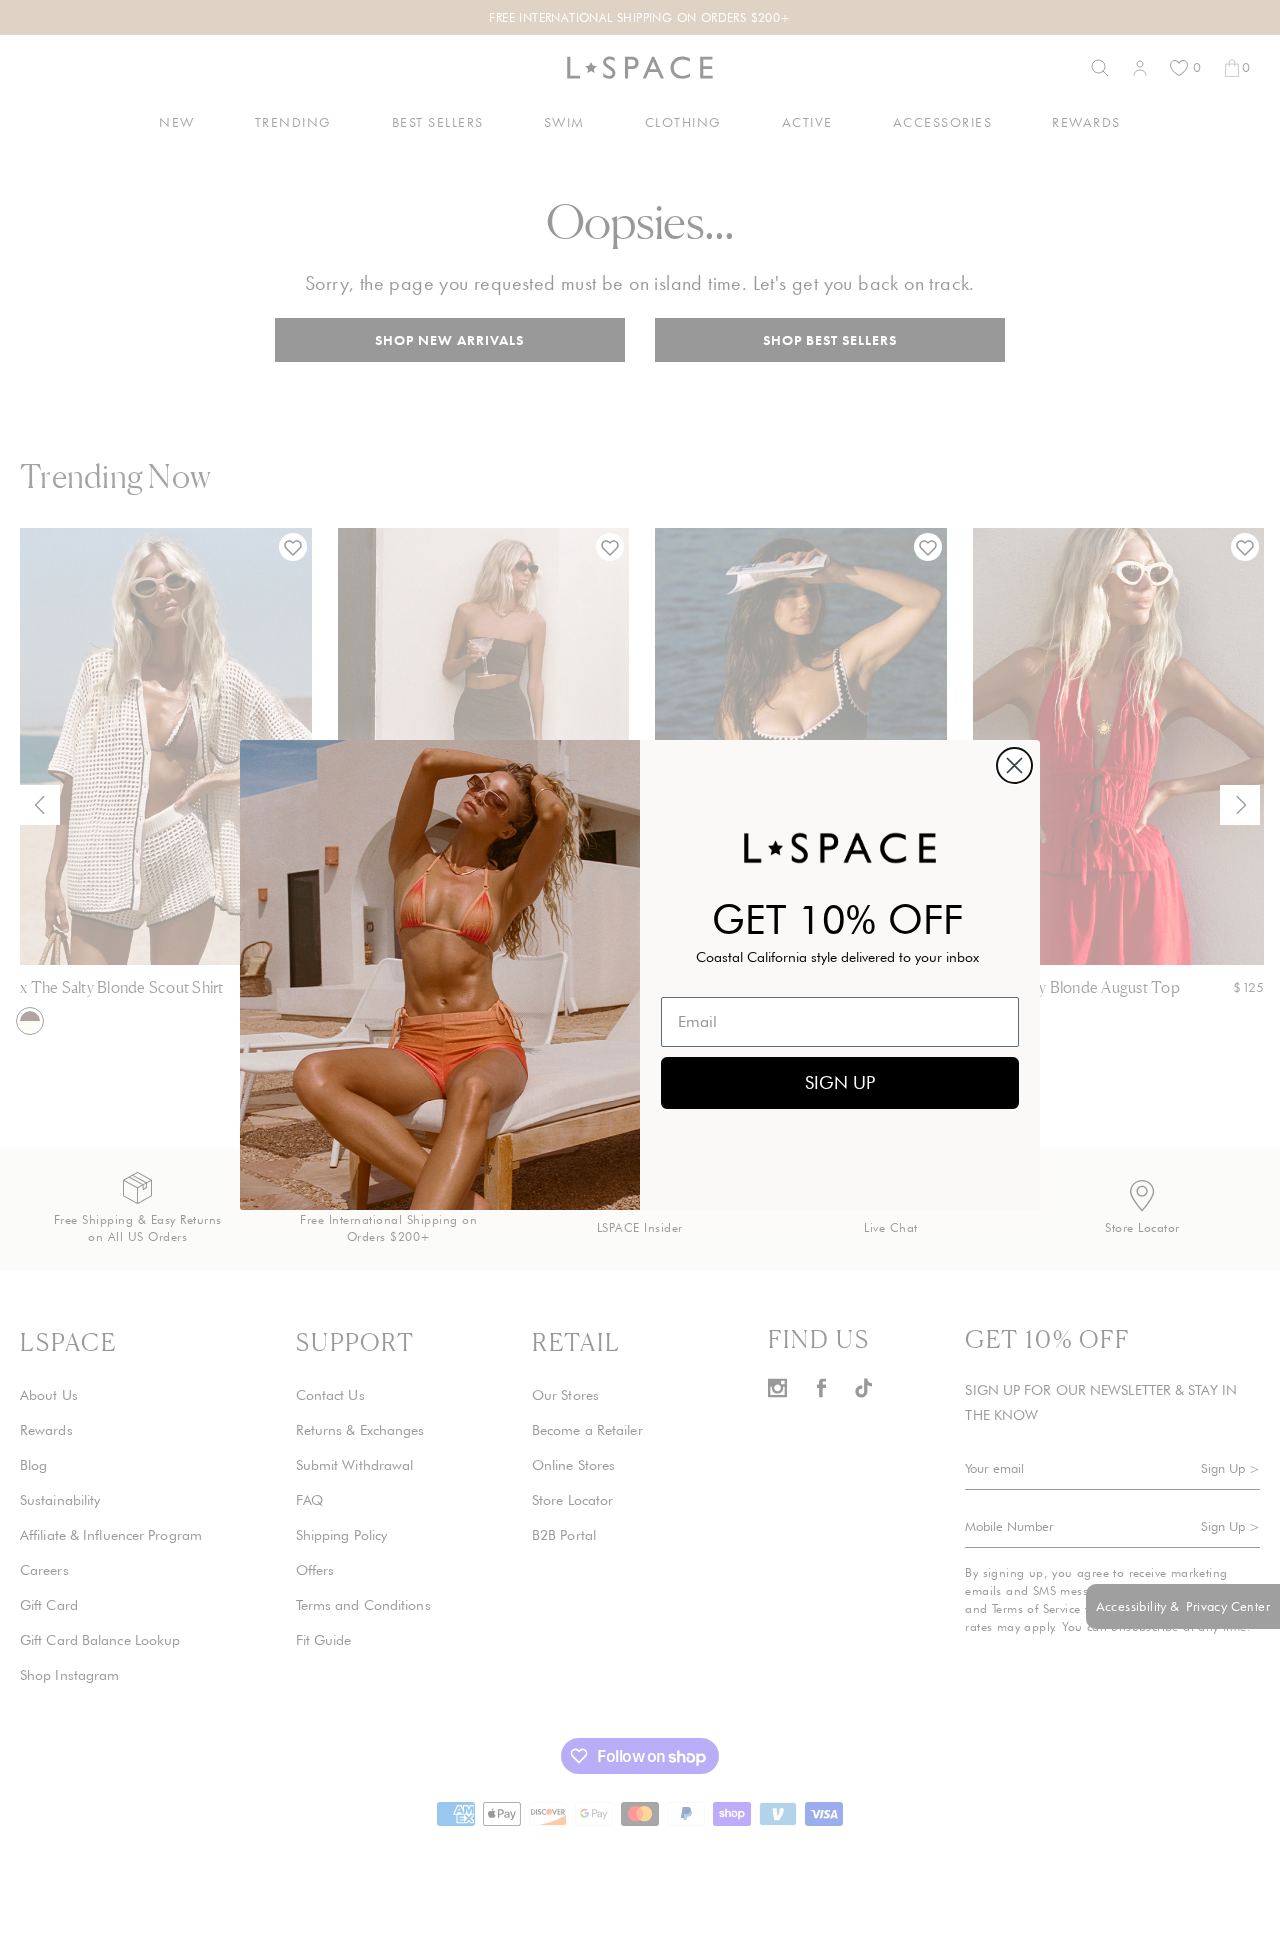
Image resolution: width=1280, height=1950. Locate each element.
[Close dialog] (1014, 765)
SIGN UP (840, 1082)
